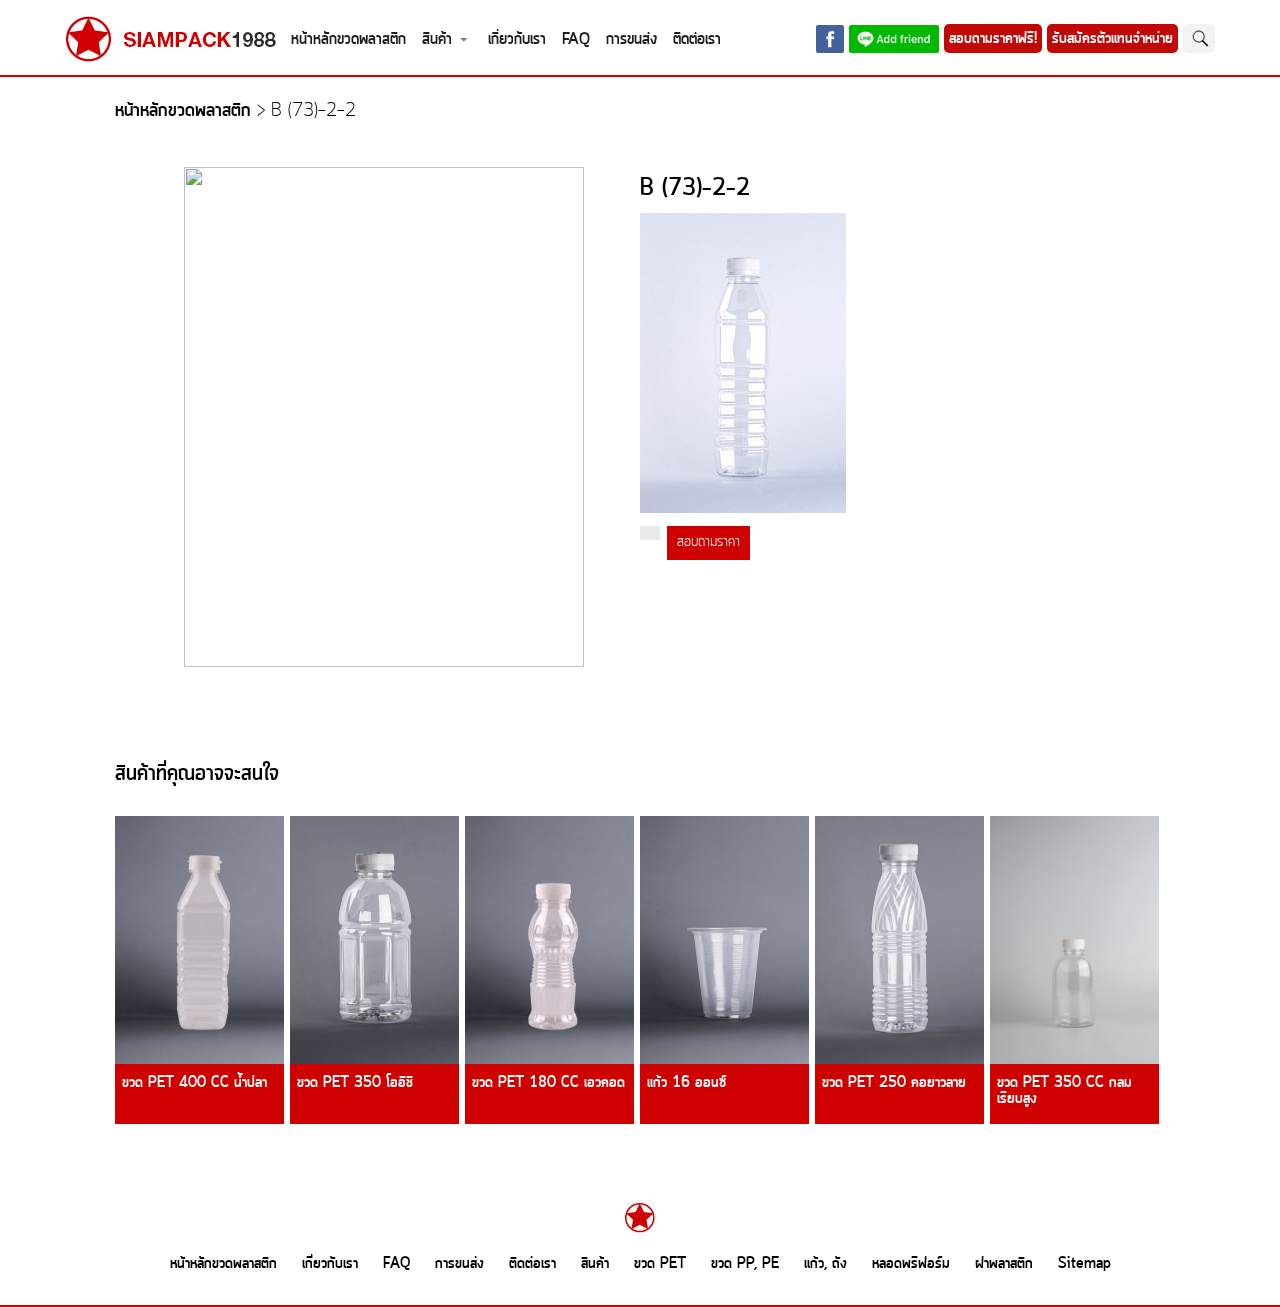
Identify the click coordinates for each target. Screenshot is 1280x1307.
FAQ (576, 39)
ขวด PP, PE (745, 1264)
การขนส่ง (631, 39)
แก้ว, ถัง (825, 1264)
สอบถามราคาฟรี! (993, 39)
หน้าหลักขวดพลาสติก (348, 39)
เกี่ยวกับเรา (517, 39)
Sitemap (1084, 1264)
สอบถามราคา (708, 542)
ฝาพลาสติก (1004, 1264)
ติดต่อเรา (697, 39)
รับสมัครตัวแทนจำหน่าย (1112, 39)
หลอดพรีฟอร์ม (911, 1264)
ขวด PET (660, 1264)
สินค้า (437, 39)
